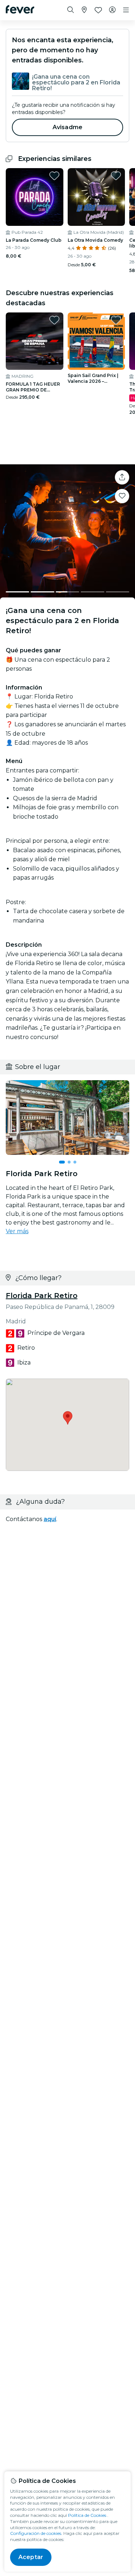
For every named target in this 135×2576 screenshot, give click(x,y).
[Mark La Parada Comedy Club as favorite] (54, 176)
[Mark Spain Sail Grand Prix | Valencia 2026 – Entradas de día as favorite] (116, 320)
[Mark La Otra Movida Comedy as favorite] (116, 176)
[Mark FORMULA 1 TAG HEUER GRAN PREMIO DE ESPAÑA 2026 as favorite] (54, 320)
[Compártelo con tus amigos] (122, 477)
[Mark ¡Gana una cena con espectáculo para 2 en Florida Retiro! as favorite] (122, 496)
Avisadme (67, 127)
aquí (50, 1519)
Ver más (17, 1231)
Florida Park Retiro (42, 1296)
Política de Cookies (87, 2515)
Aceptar (31, 2557)
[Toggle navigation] (126, 10)
